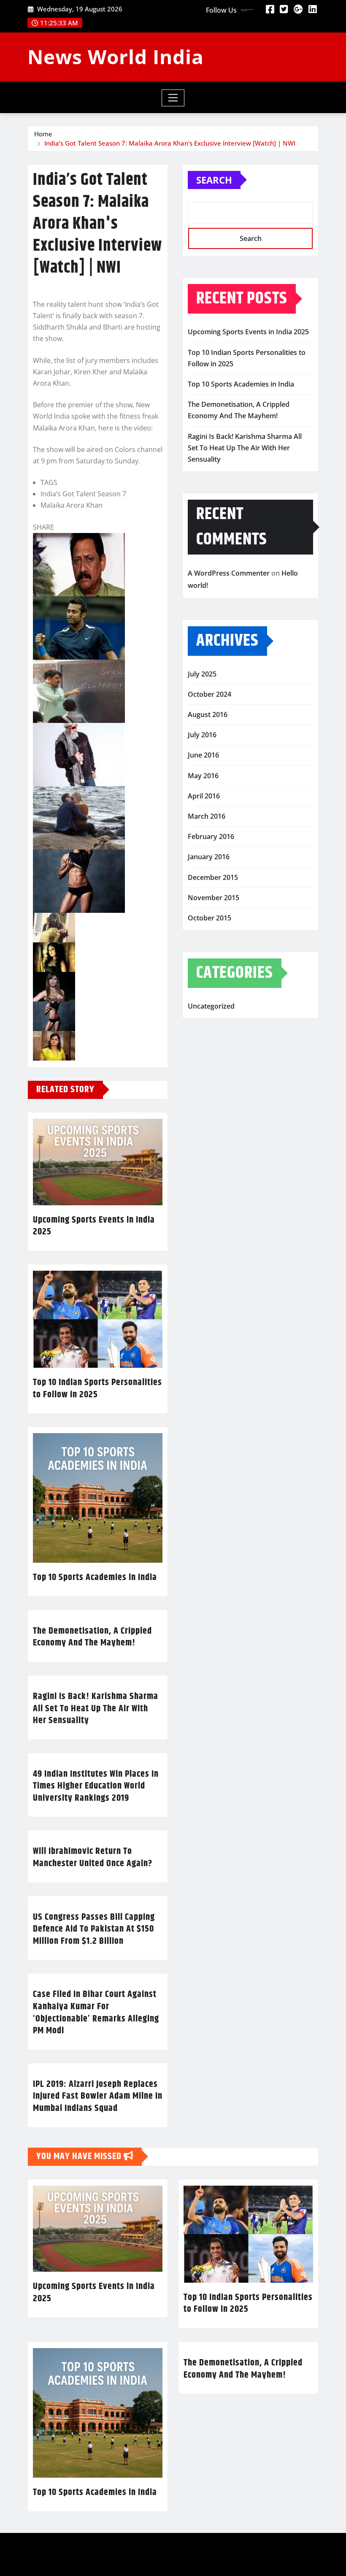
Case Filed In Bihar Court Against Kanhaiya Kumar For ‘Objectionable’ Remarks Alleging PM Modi (96, 2013)
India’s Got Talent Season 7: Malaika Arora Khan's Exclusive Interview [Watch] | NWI (170, 143)
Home (43, 134)
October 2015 (209, 918)
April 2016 (204, 796)
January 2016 (209, 857)
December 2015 (213, 877)
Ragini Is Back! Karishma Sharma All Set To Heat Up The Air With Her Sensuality (96, 1709)
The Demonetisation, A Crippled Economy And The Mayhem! (92, 1637)
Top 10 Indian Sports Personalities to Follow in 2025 (97, 1389)
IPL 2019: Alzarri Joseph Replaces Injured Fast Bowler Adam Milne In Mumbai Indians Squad (98, 2096)
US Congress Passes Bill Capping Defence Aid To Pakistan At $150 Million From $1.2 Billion (94, 1929)
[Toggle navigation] (173, 98)
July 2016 (202, 735)
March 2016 (207, 816)
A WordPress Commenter (229, 573)
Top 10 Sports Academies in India (95, 1578)
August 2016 (208, 714)
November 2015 (214, 898)
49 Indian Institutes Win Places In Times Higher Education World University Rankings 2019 (96, 1786)
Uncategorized (211, 1006)
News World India (116, 57)
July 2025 (202, 674)
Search (214, 180)
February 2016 (211, 836)
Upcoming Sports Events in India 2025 (94, 1226)
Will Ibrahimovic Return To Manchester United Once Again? (93, 1858)
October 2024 (209, 694)
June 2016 (203, 755)
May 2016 (203, 776)
